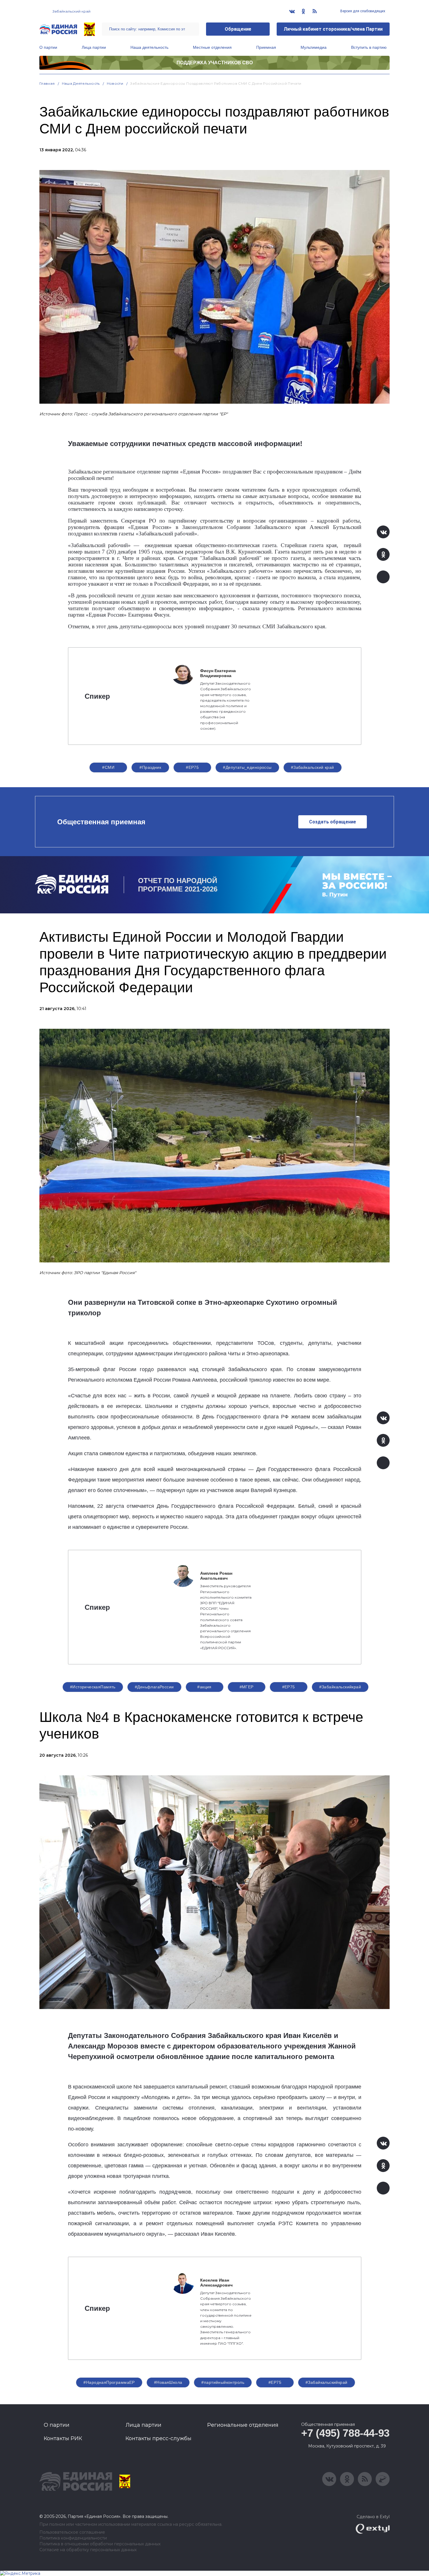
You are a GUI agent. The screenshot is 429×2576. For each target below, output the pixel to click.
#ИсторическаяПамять (93, 1687)
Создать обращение (333, 822)
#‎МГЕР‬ (247, 1687)
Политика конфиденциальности (73, 2538)
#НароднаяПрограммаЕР (109, 2382)
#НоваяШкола (168, 2382)
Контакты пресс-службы (158, 2438)
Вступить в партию (369, 47)
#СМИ (108, 767)
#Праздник (150, 767)
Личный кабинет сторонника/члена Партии (333, 29)
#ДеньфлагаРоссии (154, 1687)
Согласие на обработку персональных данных (88, 2550)
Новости (115, 83)
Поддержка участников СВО (215, 63)
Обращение (238, 29)
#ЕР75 (192, 767)
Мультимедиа (314, 47)
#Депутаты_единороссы (247, 767)
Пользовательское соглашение (72, 2532)
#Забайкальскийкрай (340, 1687)
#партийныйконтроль (223, 2382)
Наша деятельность (149, 47)
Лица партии (94, 47)
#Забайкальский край (313, 767)
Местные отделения (212, 47)
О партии (48, 47)
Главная (47, 83)
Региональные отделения (243, 2425)
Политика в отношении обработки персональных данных (100, 2544)
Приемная (266, 47)
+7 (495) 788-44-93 (345, 2433)
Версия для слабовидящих (362, 11)
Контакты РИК (63, 2438)
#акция (204, 1687)
